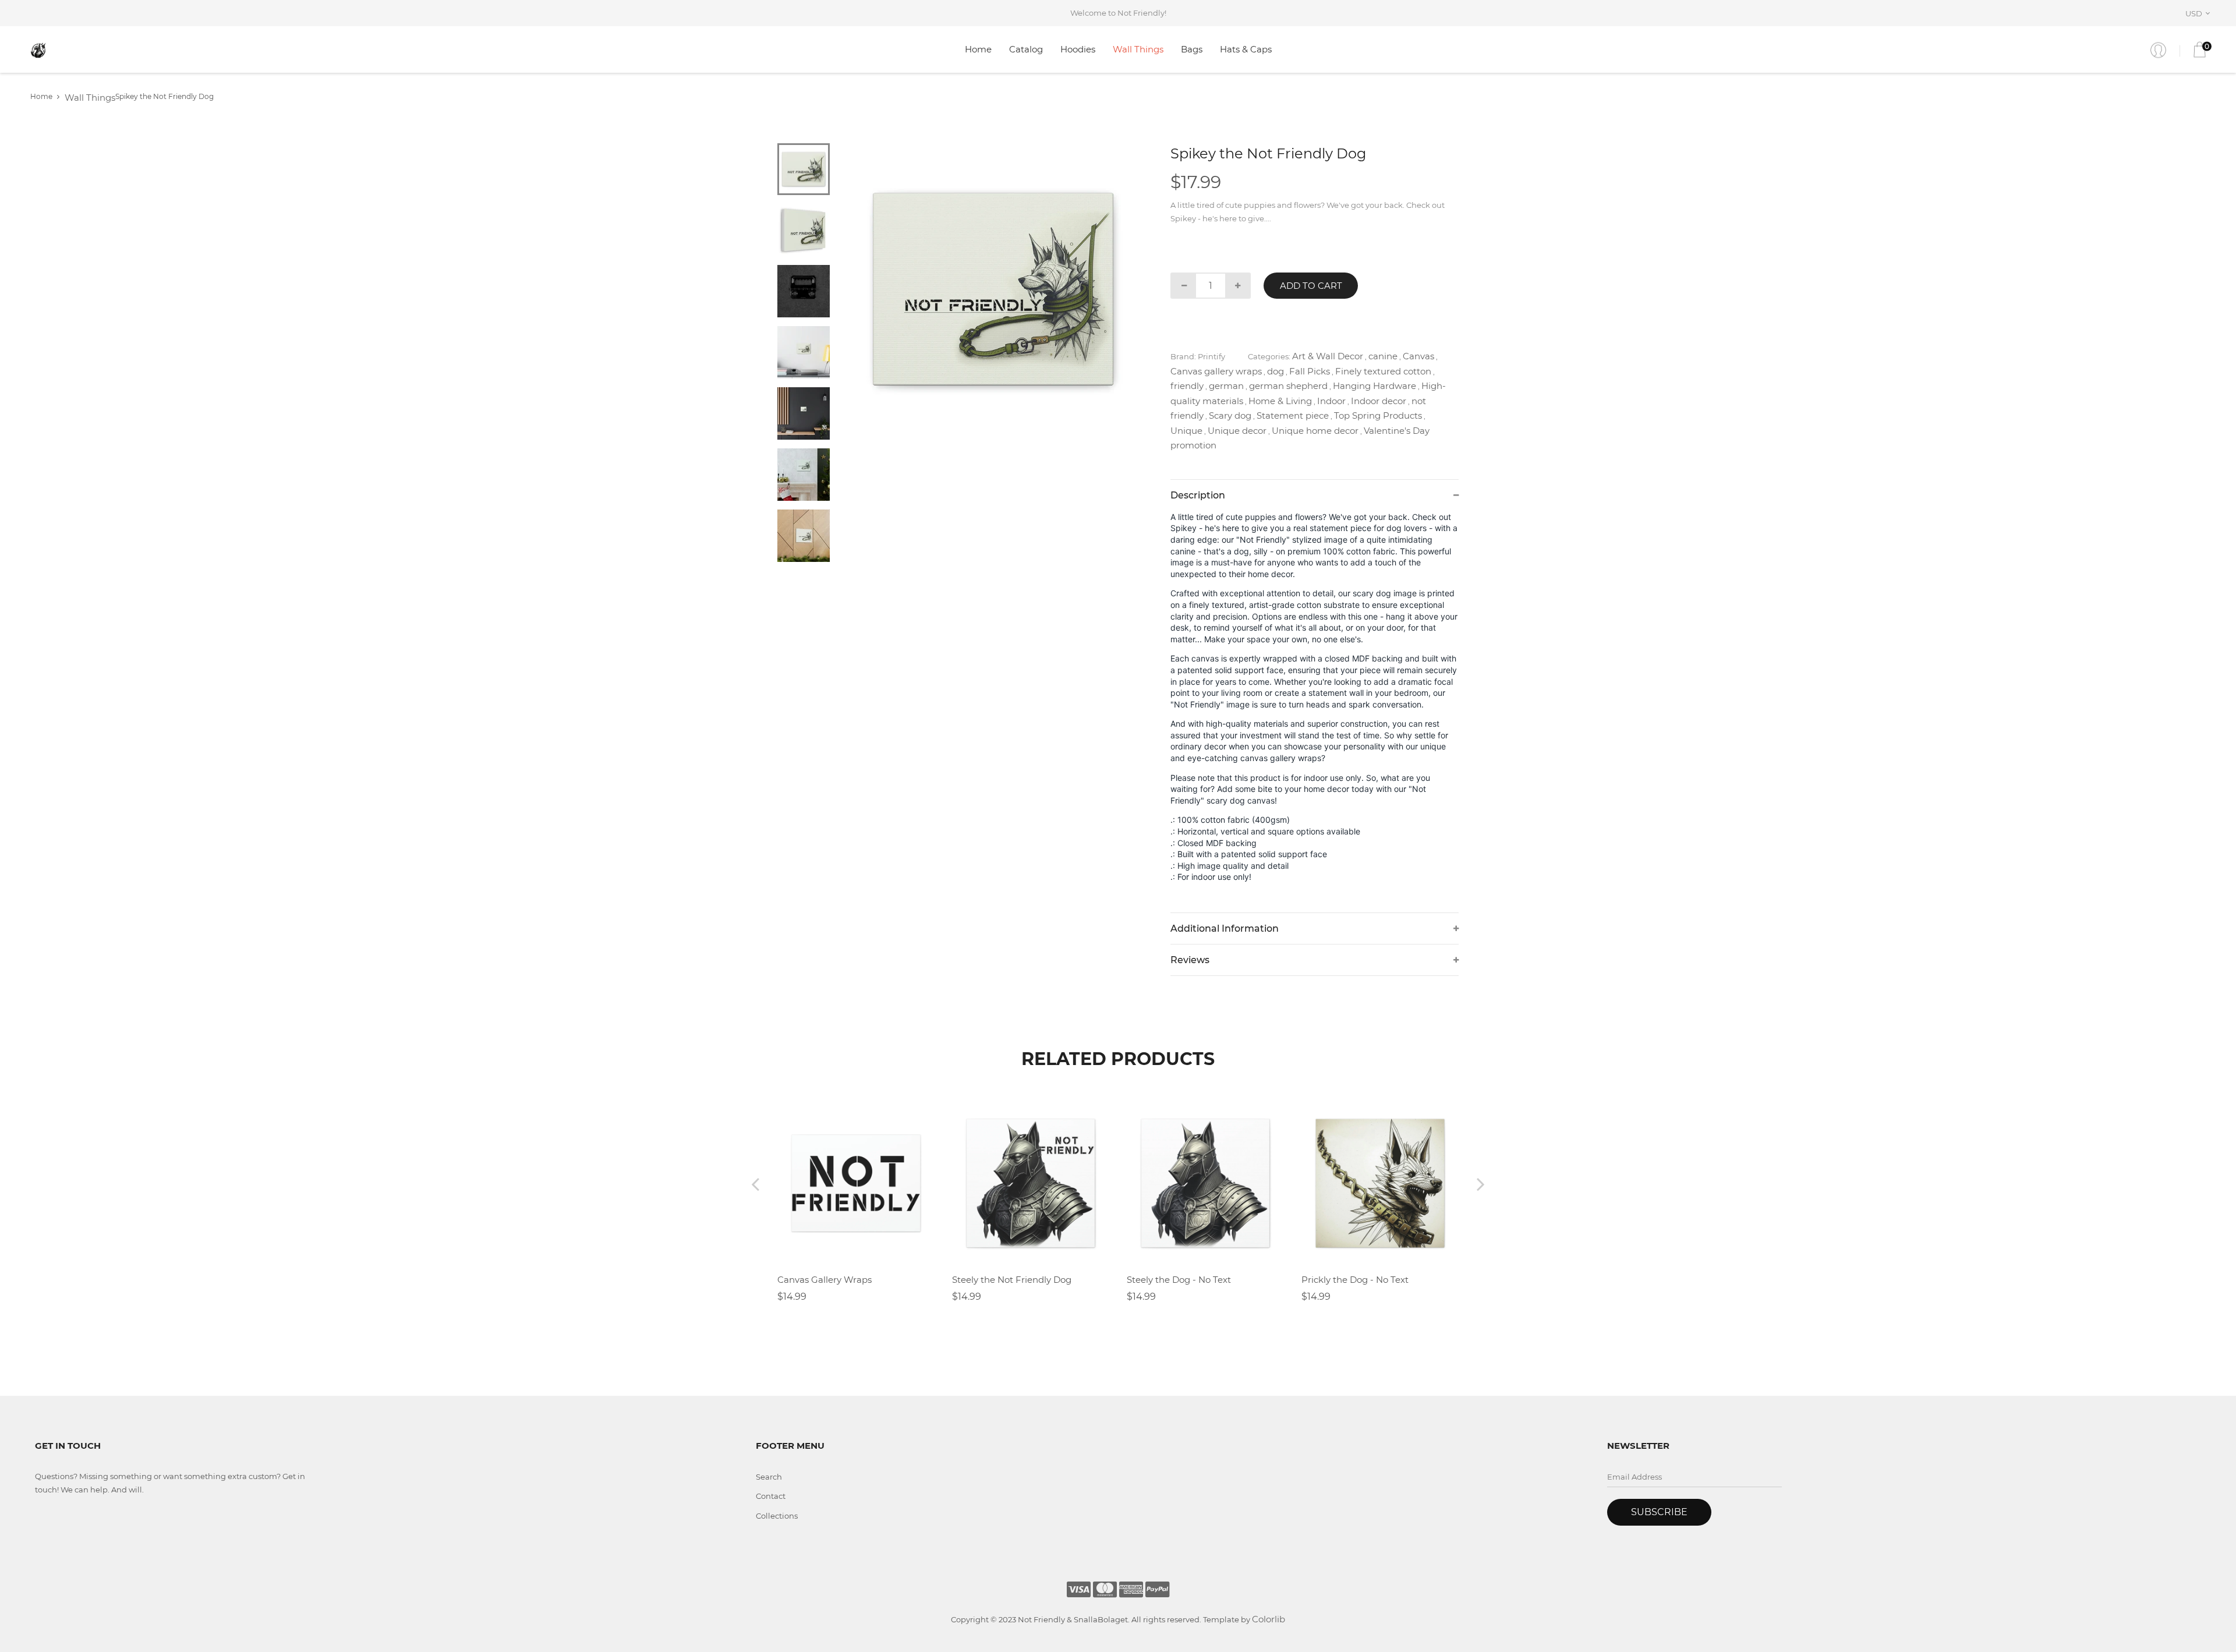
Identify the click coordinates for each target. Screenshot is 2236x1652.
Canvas (1418, 356)
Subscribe (1659, 1512)
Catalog (1026, 49)
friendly (1187, 386)
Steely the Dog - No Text (1179, 1280)
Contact (771, 1496)
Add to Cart (1311, 286)
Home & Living (1280, 401)
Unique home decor (1315, 431)
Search (769, 1477)
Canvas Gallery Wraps (825, 1280)
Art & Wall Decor (1328, 356)
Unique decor (1237, 431)
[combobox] (2200, 13)
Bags (1192, 49)
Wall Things (1138, 49)
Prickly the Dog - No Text (1355, 1280)
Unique (1186, 431)
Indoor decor (1379, 401)
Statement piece (1293, 415)
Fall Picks (1310, 371)
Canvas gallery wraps (1216, 371)
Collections (777, 1516)
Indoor (1331, 401)
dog (1276, 371)
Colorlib (1269, 1619)
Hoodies (1078, 49)
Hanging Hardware (1374, 386)
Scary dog (1230, 415)
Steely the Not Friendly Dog (1012, 1280)
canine (1383, 356)
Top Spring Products (1378, 415)
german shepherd (1288, 386)
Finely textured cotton (1383, 371)
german (1226, 386)
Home (978, 49)
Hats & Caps (1246, 49)
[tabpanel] (993, 289)
